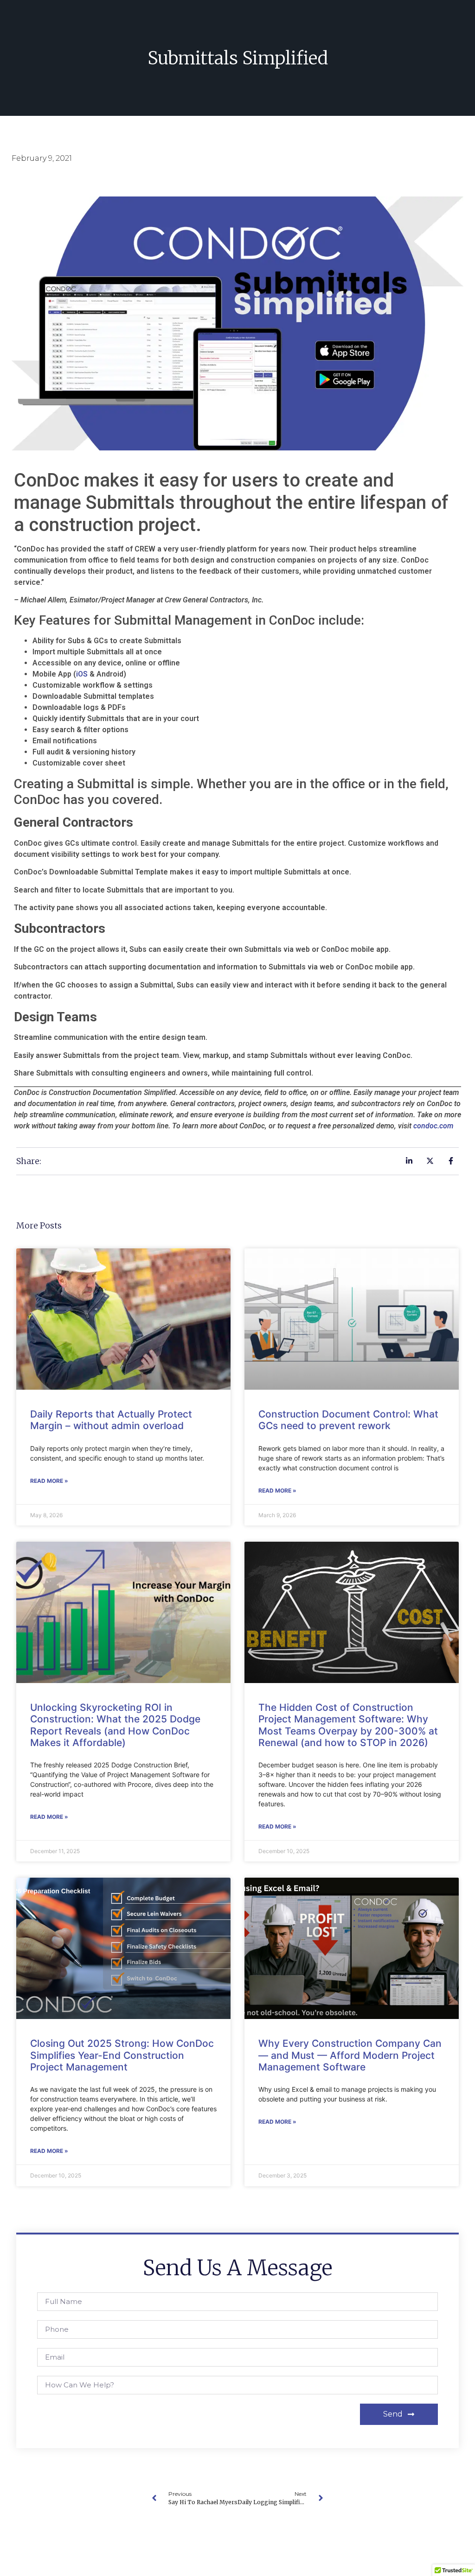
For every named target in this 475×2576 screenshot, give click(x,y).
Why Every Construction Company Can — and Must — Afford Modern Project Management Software (350, 2055)
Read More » (49, 1481)
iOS (82, 674)
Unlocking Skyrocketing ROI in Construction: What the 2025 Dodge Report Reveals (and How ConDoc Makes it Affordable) (115, 1725)
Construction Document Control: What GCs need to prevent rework (348, 1420)
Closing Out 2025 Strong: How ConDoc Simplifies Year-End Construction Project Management (122, 2055)
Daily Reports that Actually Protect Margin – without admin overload (111, 1420)
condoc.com (433, 1126)
